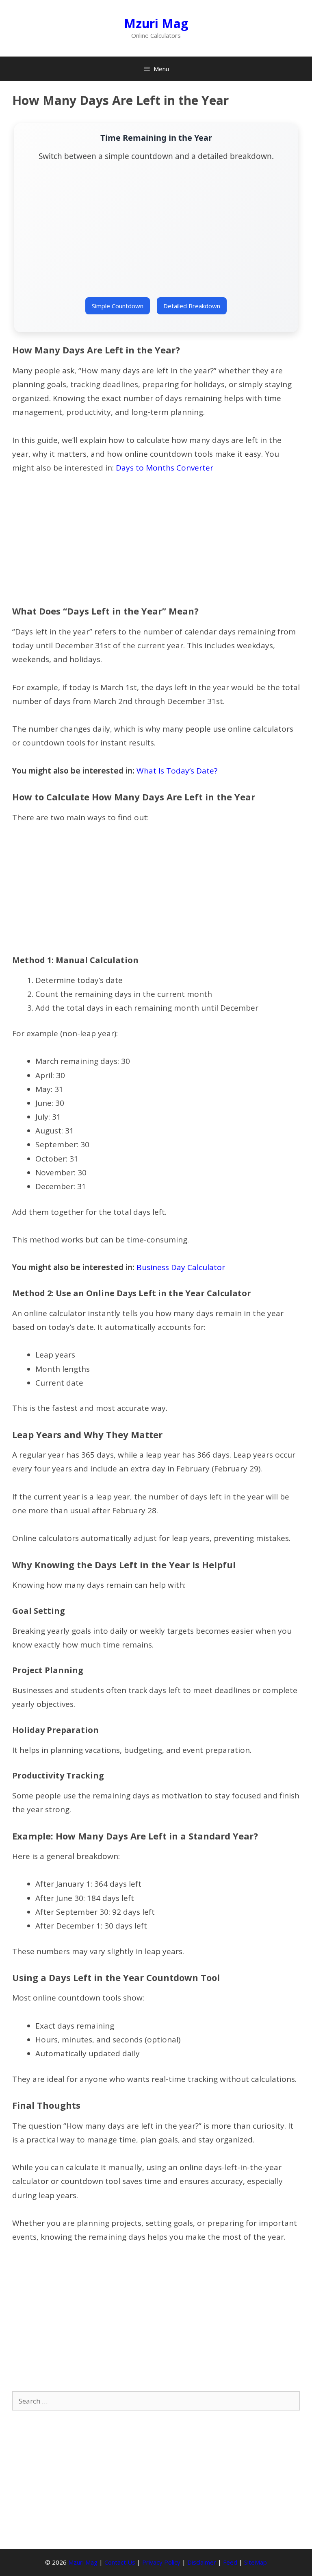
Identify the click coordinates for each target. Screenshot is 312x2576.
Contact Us (120, 2562)
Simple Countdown (118, 306)
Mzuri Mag (156, 23)
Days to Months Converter (165, 468)
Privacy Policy (161, 2562)
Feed (230, 2562)
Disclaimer (202, 2562)
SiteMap (256, 2562)
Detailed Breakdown (192, 306)
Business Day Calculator (181, 1267)
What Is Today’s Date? (177, 771)
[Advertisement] (156, 234)
